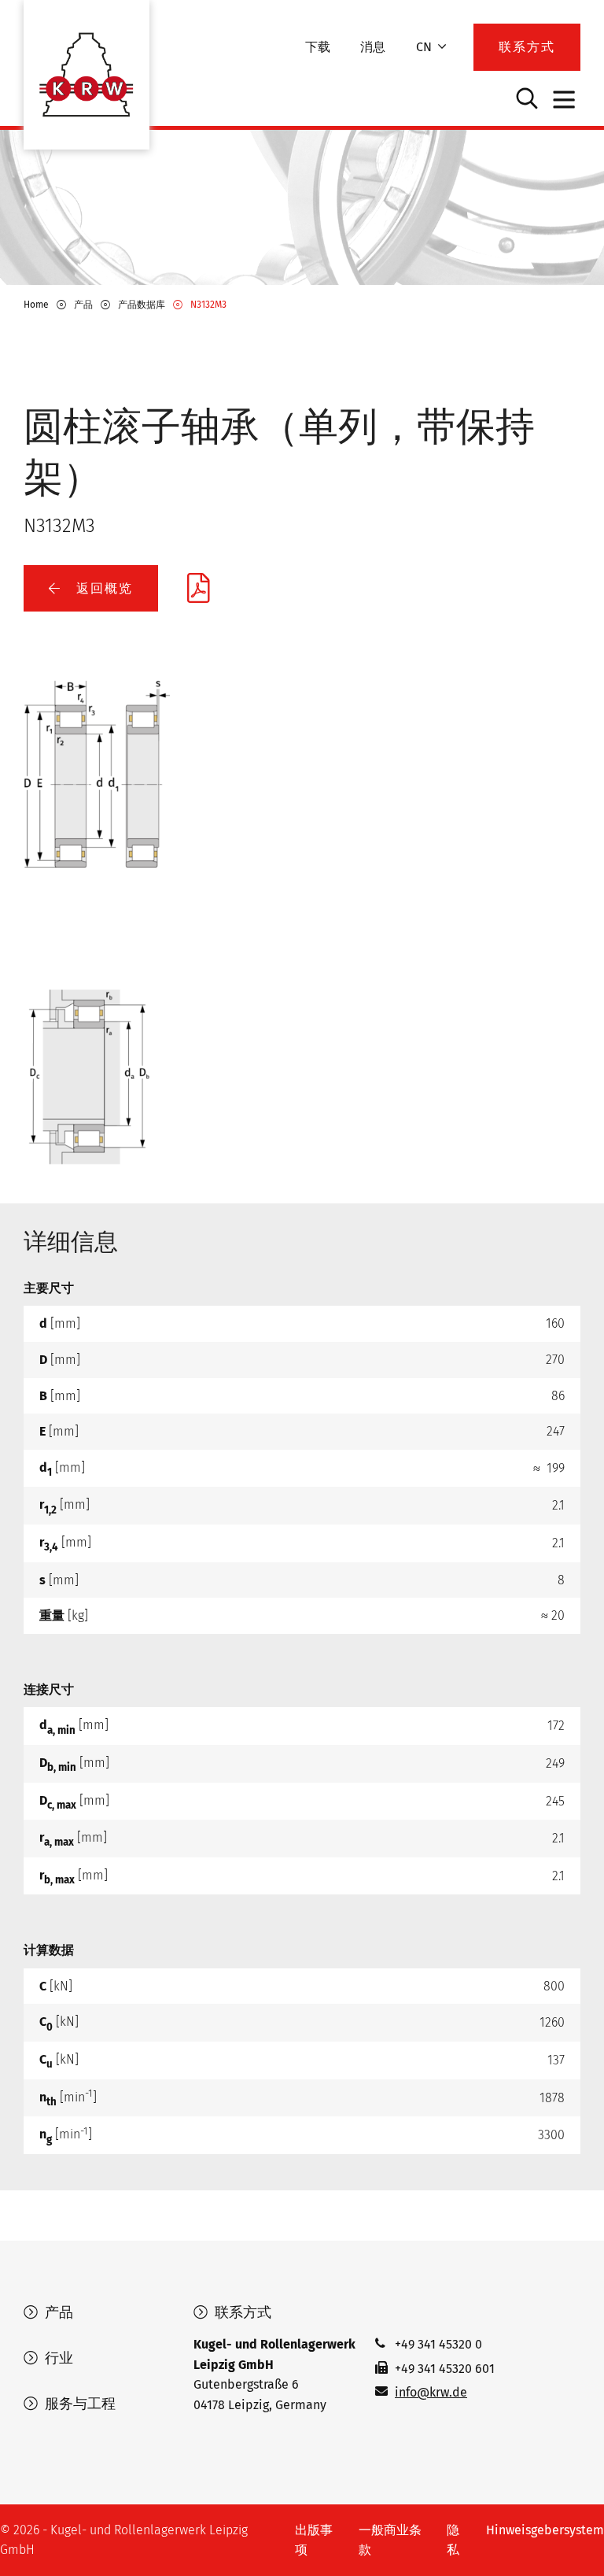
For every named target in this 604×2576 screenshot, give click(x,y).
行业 (57, 2358)
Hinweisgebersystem (545, 2530)
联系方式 (241, 2312)
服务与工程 (78, 2404)
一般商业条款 (390, 2540)
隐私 (453, 2540)
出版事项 (314, 2540)
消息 (373, 47)
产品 (57, 2312)
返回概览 (102, 588)
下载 (318, 47)
